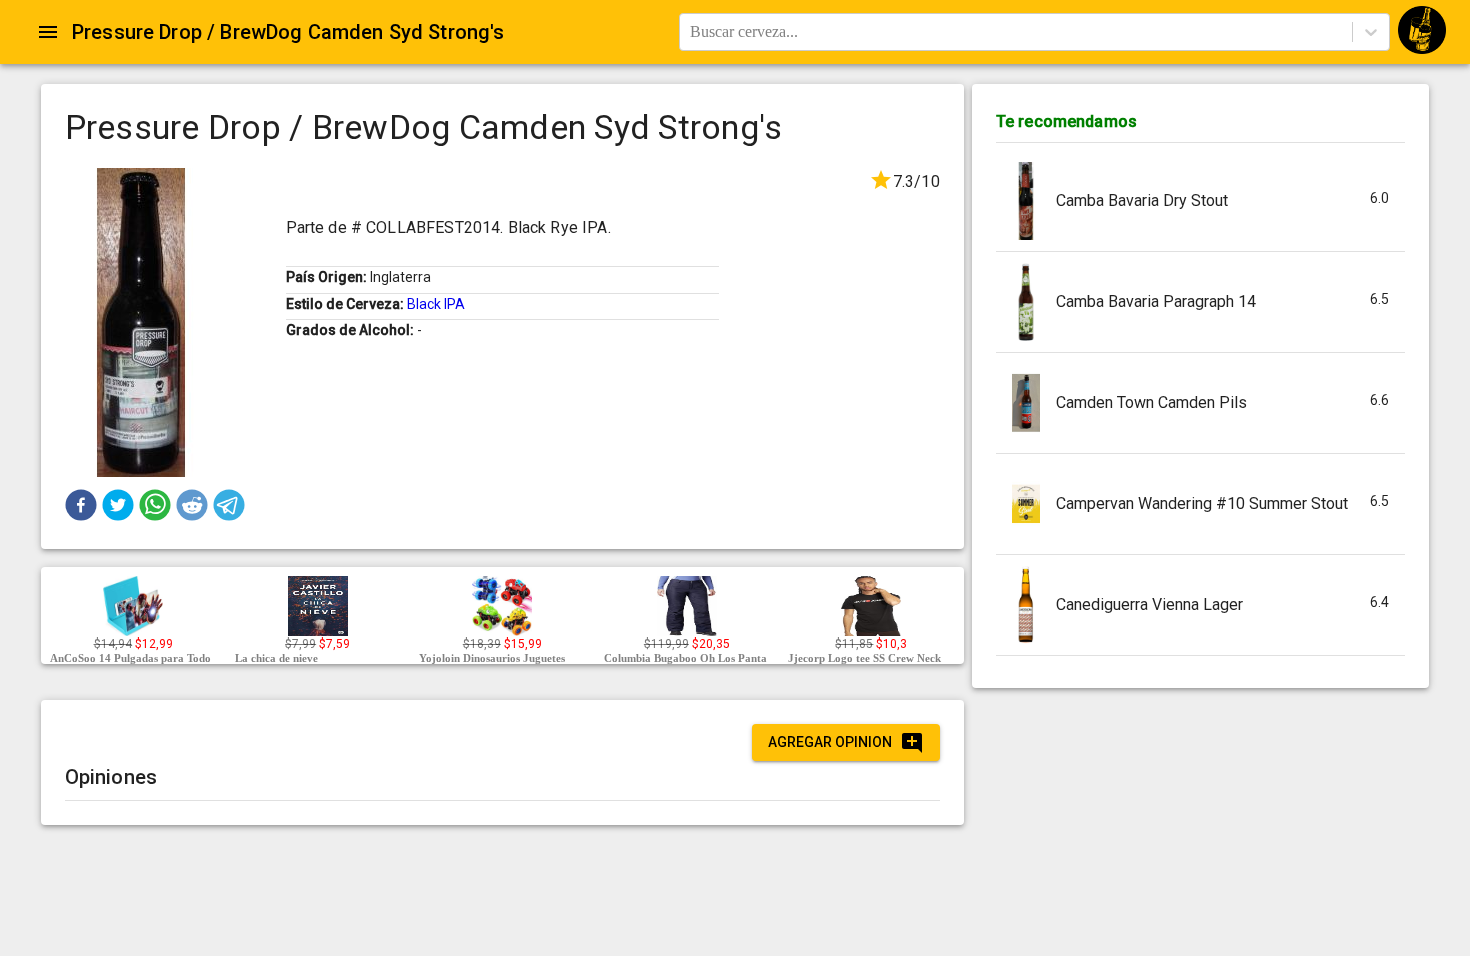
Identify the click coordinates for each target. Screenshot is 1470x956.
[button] (81, 505)
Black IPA (436, 304)
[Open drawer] (48, 32)
